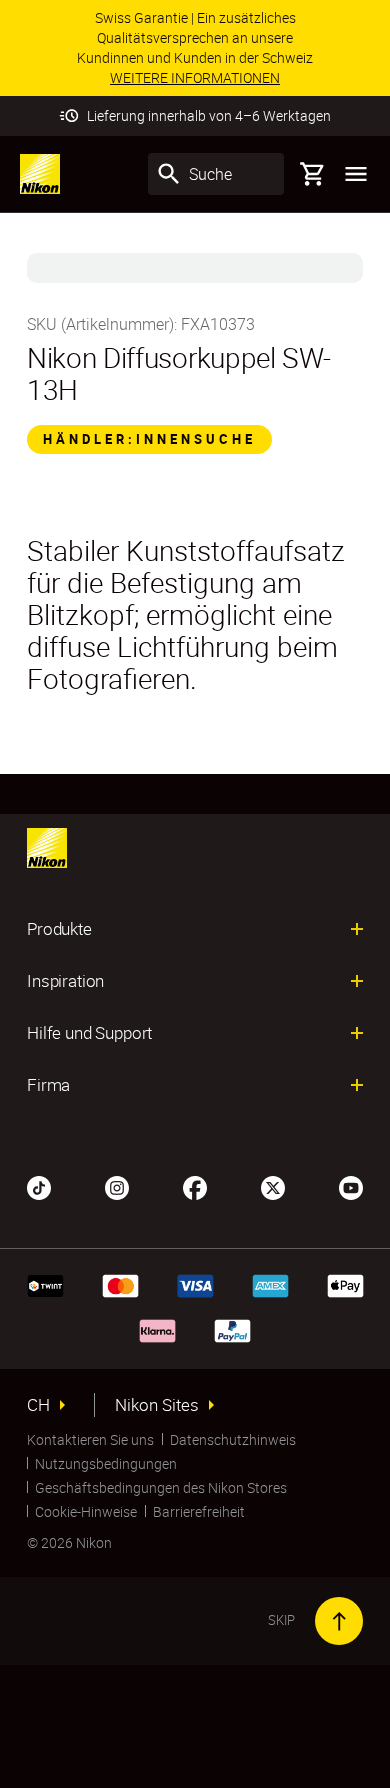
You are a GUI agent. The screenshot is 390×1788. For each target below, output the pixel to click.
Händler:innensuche (149, 439)
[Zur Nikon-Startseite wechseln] (40, 174)
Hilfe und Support (89, 1033)
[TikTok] (39, 1186)
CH (38, 1405)
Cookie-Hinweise (86, 1511)
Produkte (59, 929)
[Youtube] (351, 1186)
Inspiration (65, 981)
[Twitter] (273, 1186)
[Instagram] (117, 1186)
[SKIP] (339, 1621)
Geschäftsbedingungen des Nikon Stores (161, 1487)
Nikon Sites (157, 1405)
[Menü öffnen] (356, 174)
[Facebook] (195, 1186)
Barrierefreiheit (199, 1511)
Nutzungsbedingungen (106, 1463)
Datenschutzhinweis (233, 1439)
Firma (48, 1085)
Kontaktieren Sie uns (90, 1439)
